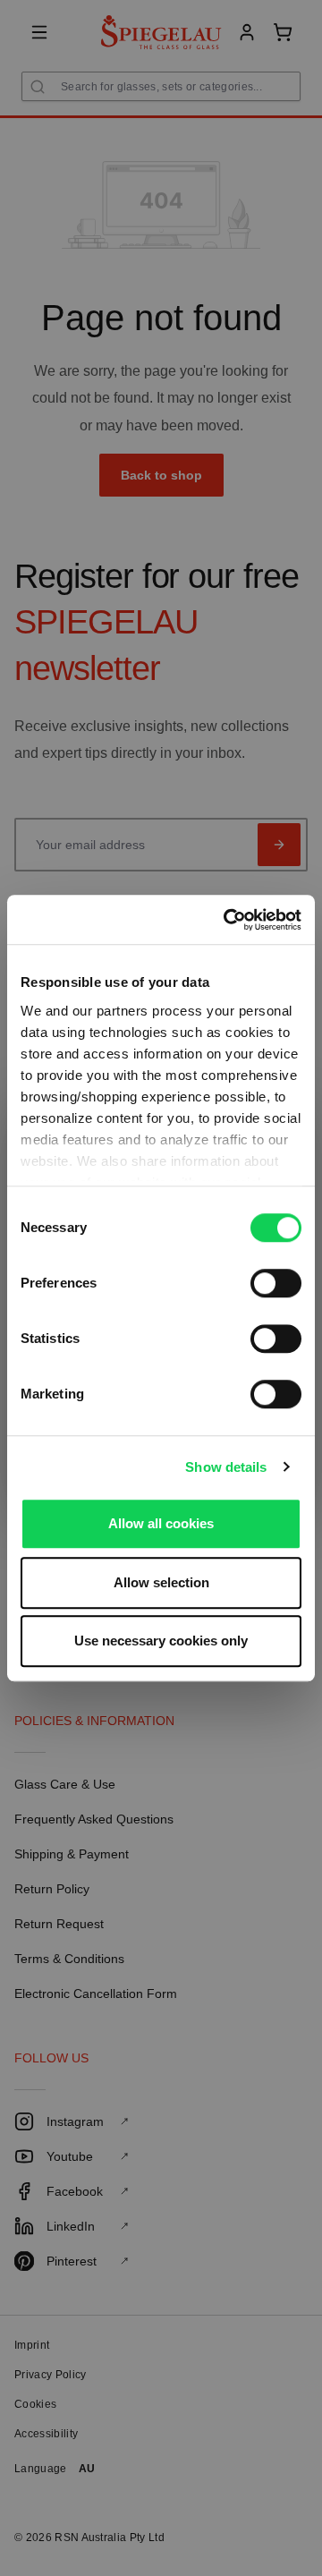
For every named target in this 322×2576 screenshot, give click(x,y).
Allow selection (161, 1582)
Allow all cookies (161, 1523)
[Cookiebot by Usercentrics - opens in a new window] (227, 920)
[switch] (276, 1283)
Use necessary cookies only (161, 1641)
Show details (226, 1467)
